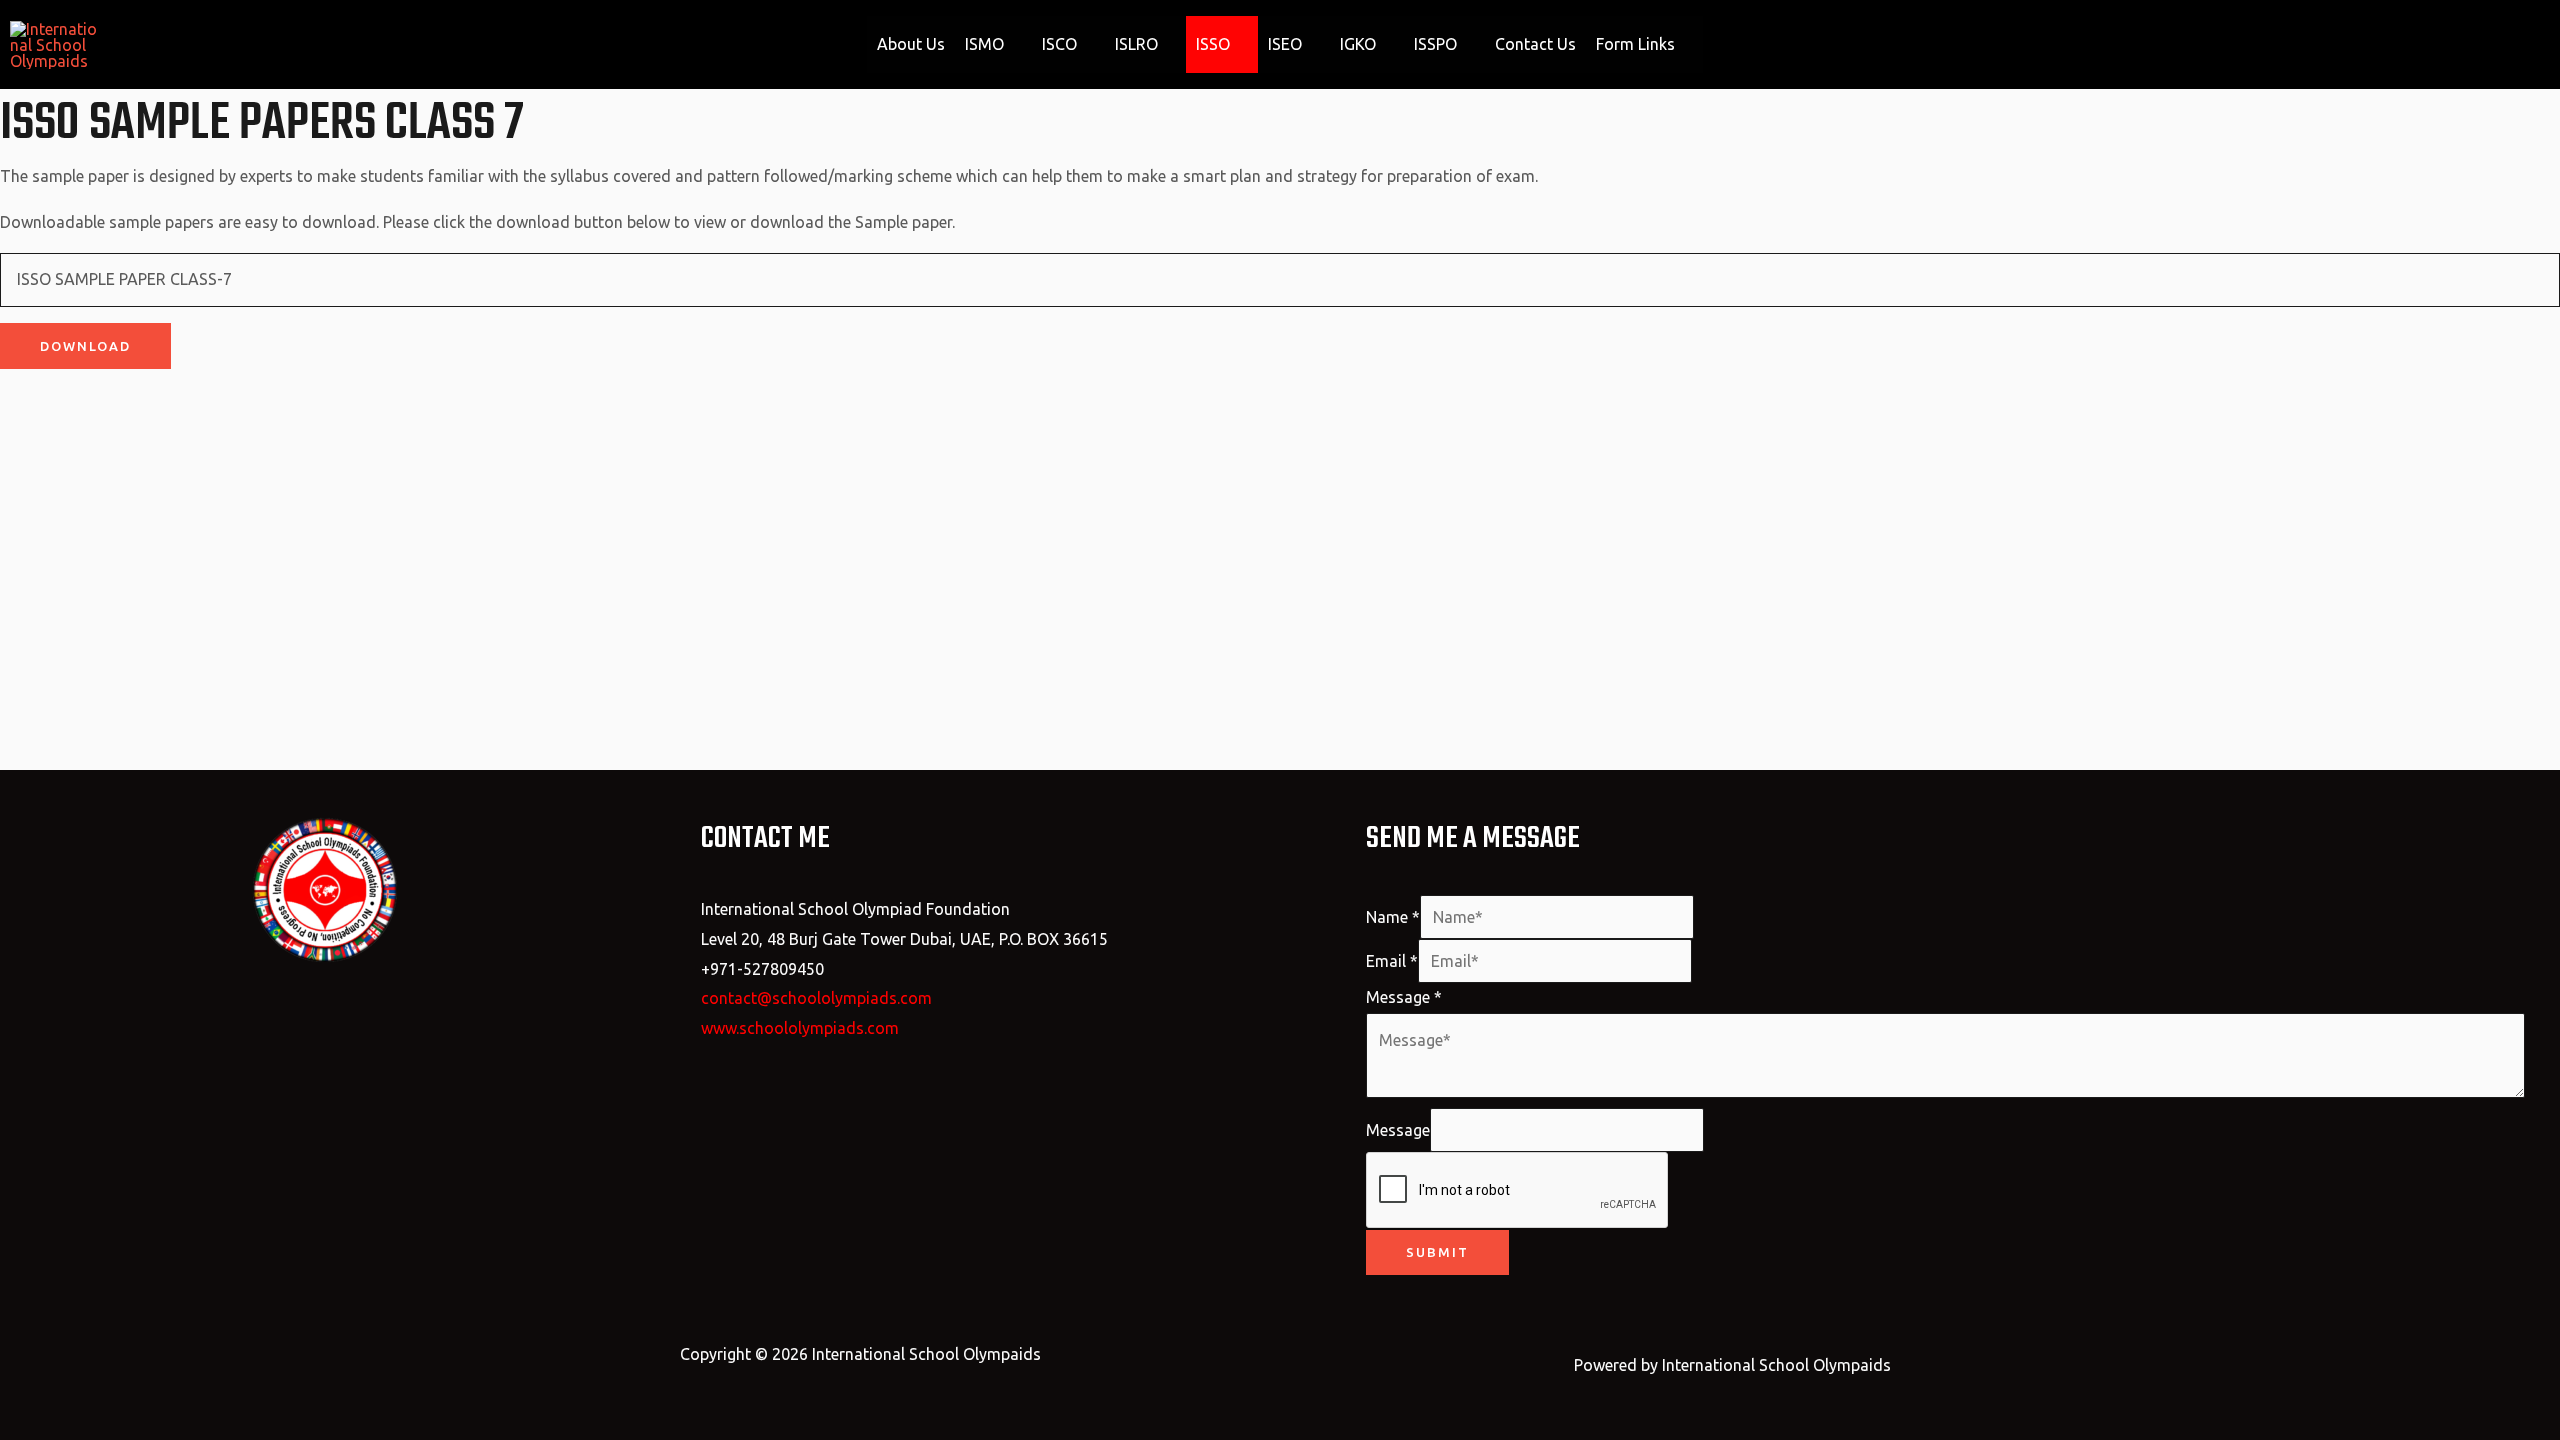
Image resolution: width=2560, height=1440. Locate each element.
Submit (1437, 1252)
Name (1393, 917)
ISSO (1213, 44)
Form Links (1635, 44)
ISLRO (1136, 44)
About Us (911, 44)
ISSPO (1435, 44)
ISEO (1285, 44)
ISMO (984, 44)
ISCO (1059, 44)
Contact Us (1535, 44)
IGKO (1358, 44)
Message (1404, 997)
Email (1392, 961)
